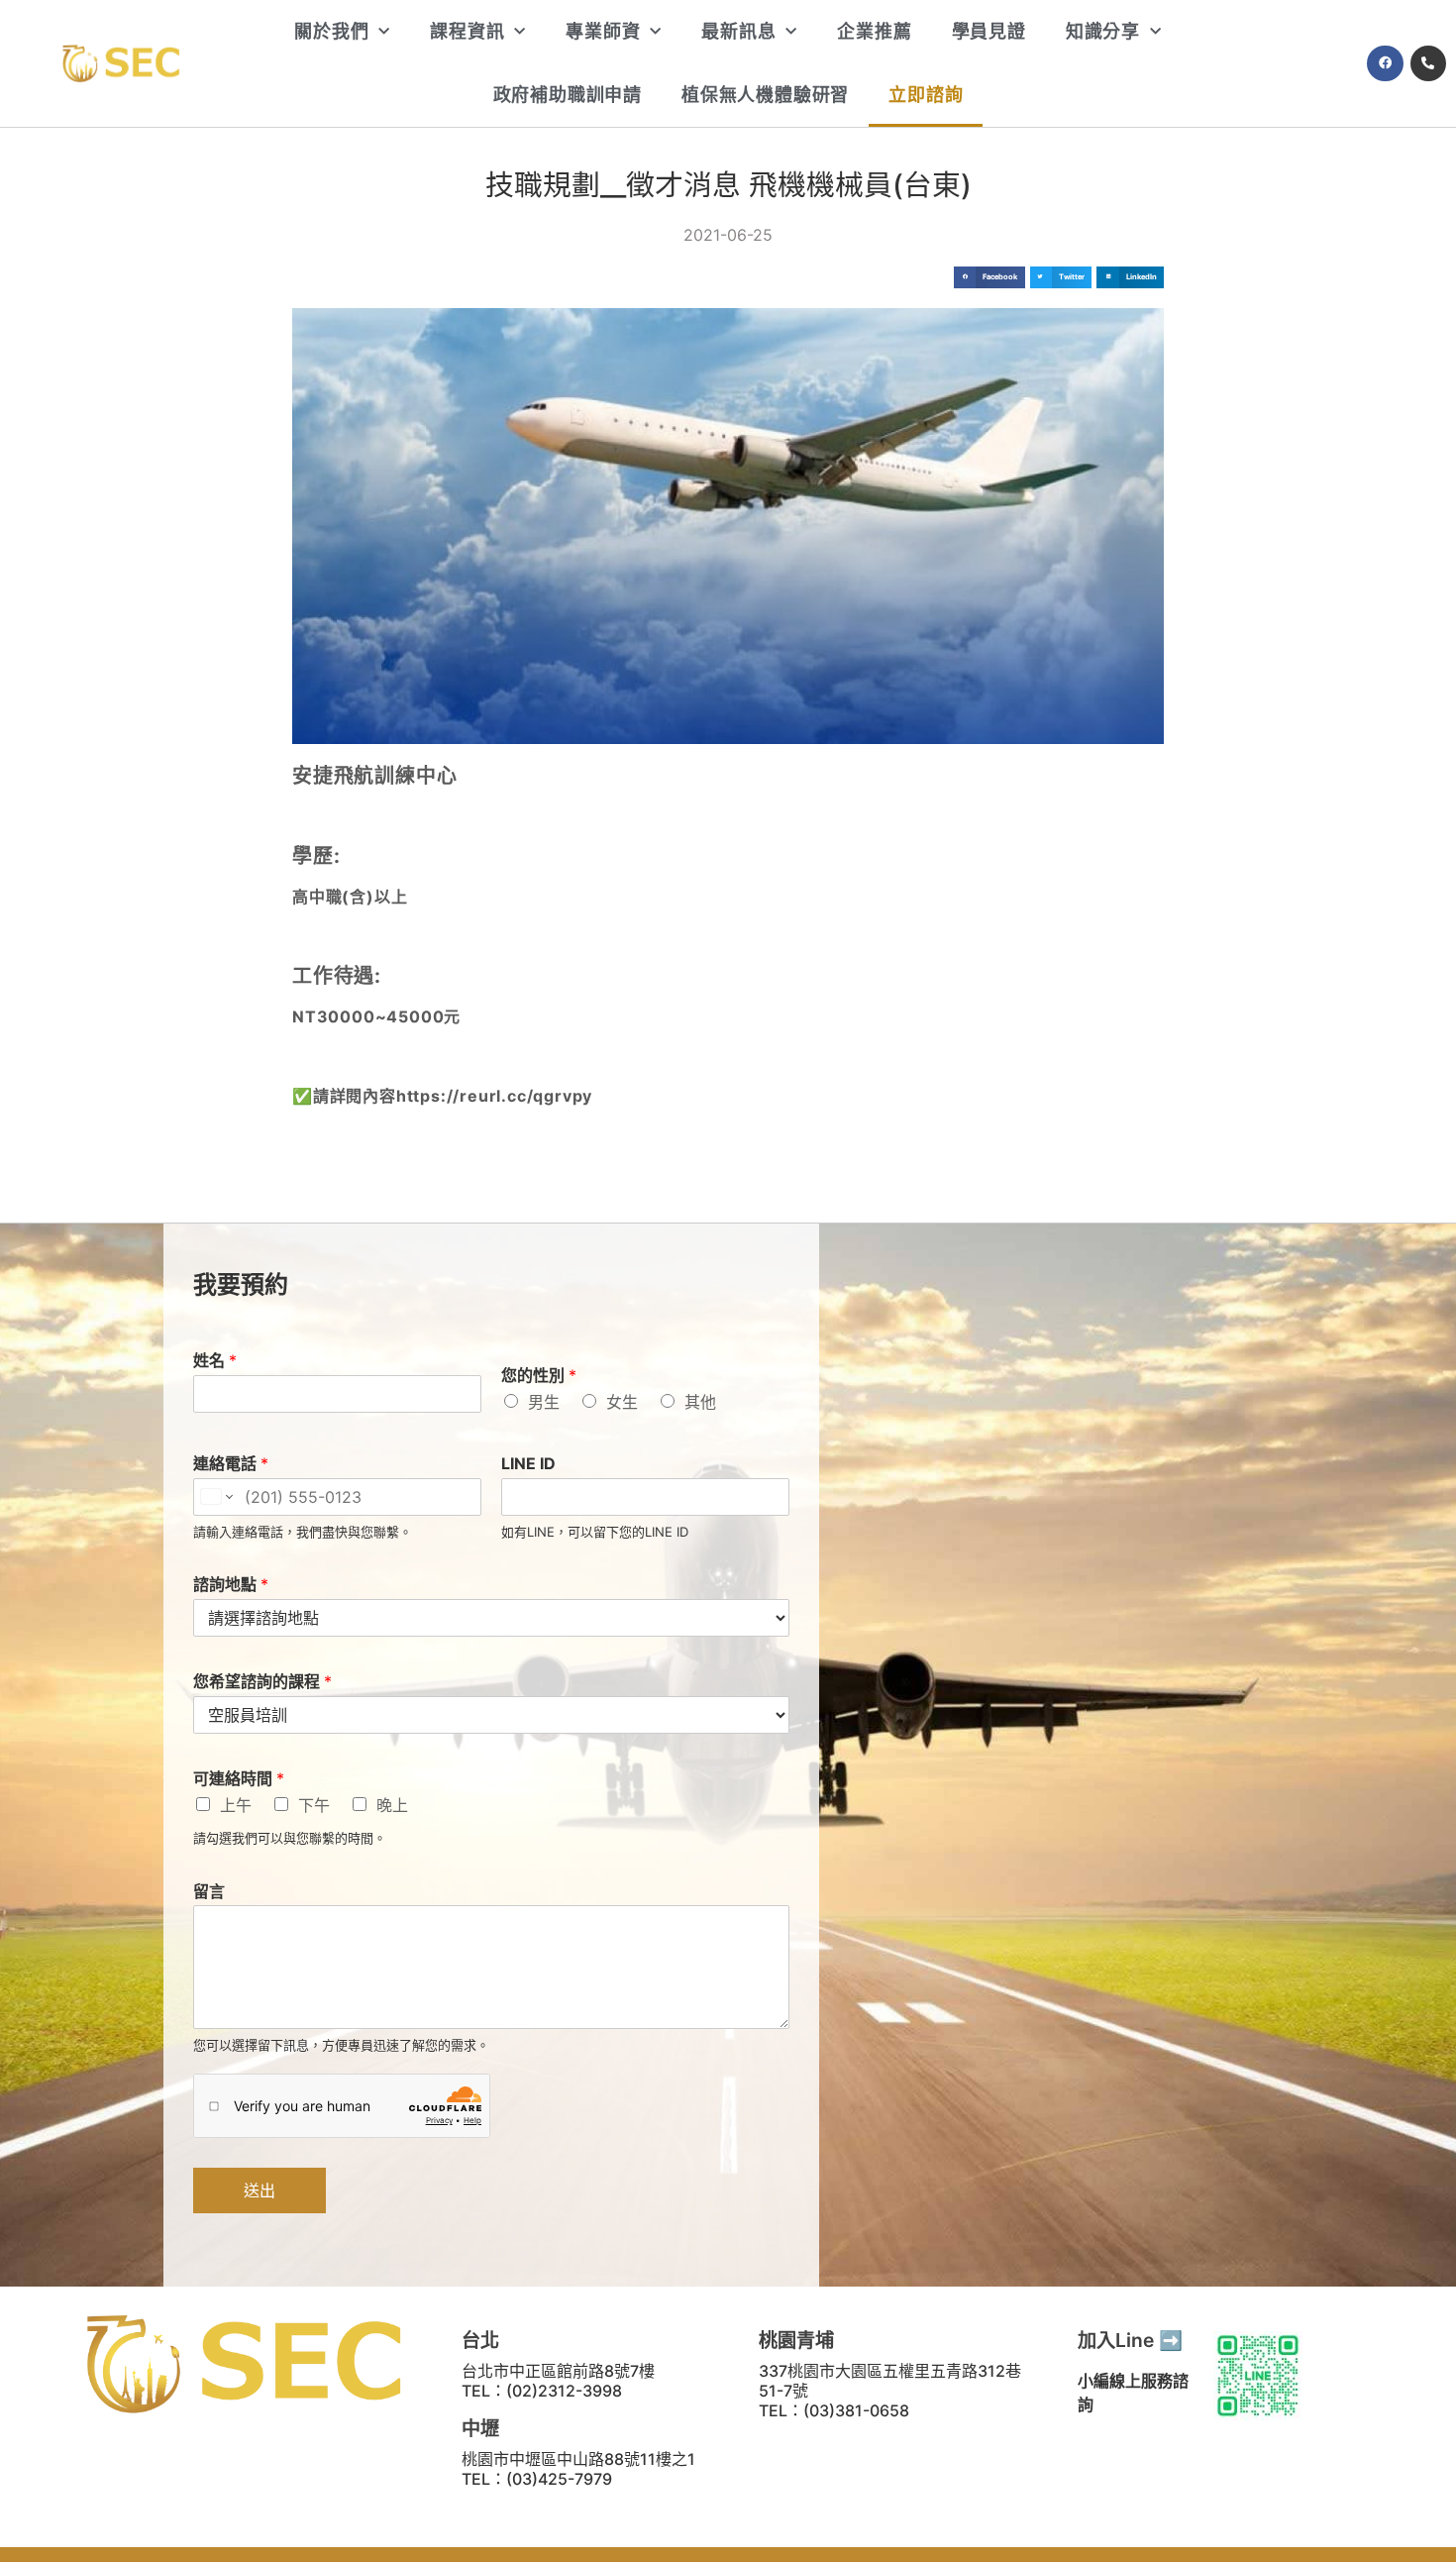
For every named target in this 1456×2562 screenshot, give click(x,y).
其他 (700, 1402)
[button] (989, 278)
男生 (544, 1402)
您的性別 (539, 1375)
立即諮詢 (926, 95)
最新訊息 (738, 31)
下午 (314, 1805)
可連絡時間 (239, 1778)
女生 (622, 1402)
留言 (209, 1891)
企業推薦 (874, 31)
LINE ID (528, 1463)
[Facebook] (1385, 63)
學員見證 (989, 31)
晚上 (392, 1805)
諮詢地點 (231, 1584)
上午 (236, 1805)
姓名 (215, 1360)
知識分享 (1103, 31)
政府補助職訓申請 (568, 95)
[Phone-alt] (1428, 63)
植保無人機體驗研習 (765, 95)
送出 (260, 2190)
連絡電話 (231, 1463)
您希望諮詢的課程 (262, 1681)
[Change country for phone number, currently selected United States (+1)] (215, 1497)
